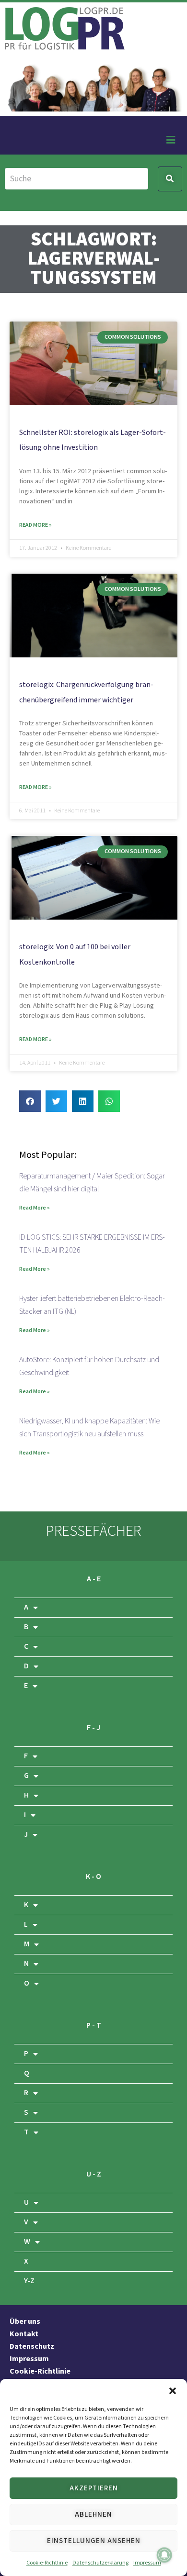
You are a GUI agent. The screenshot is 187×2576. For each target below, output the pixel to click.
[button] (173, 2391)
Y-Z (29, 2281)
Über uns (25, 2322)
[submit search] (170, 179)
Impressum (147, 2563)
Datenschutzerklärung (100, 2563)
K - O (93, 1877)
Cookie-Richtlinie (47, 2563)
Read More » (35, 525)
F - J (93, 1728)
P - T (94, 2026)
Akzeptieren (94, 2488)
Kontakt (24, 2334)
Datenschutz (32, 2347)
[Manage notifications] (164, 2555)
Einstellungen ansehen (94, 2541)
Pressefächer (93, 1531)
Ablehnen (93, 2515)
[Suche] (76, 179)
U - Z (94, 2174)
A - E (94, 1579)
